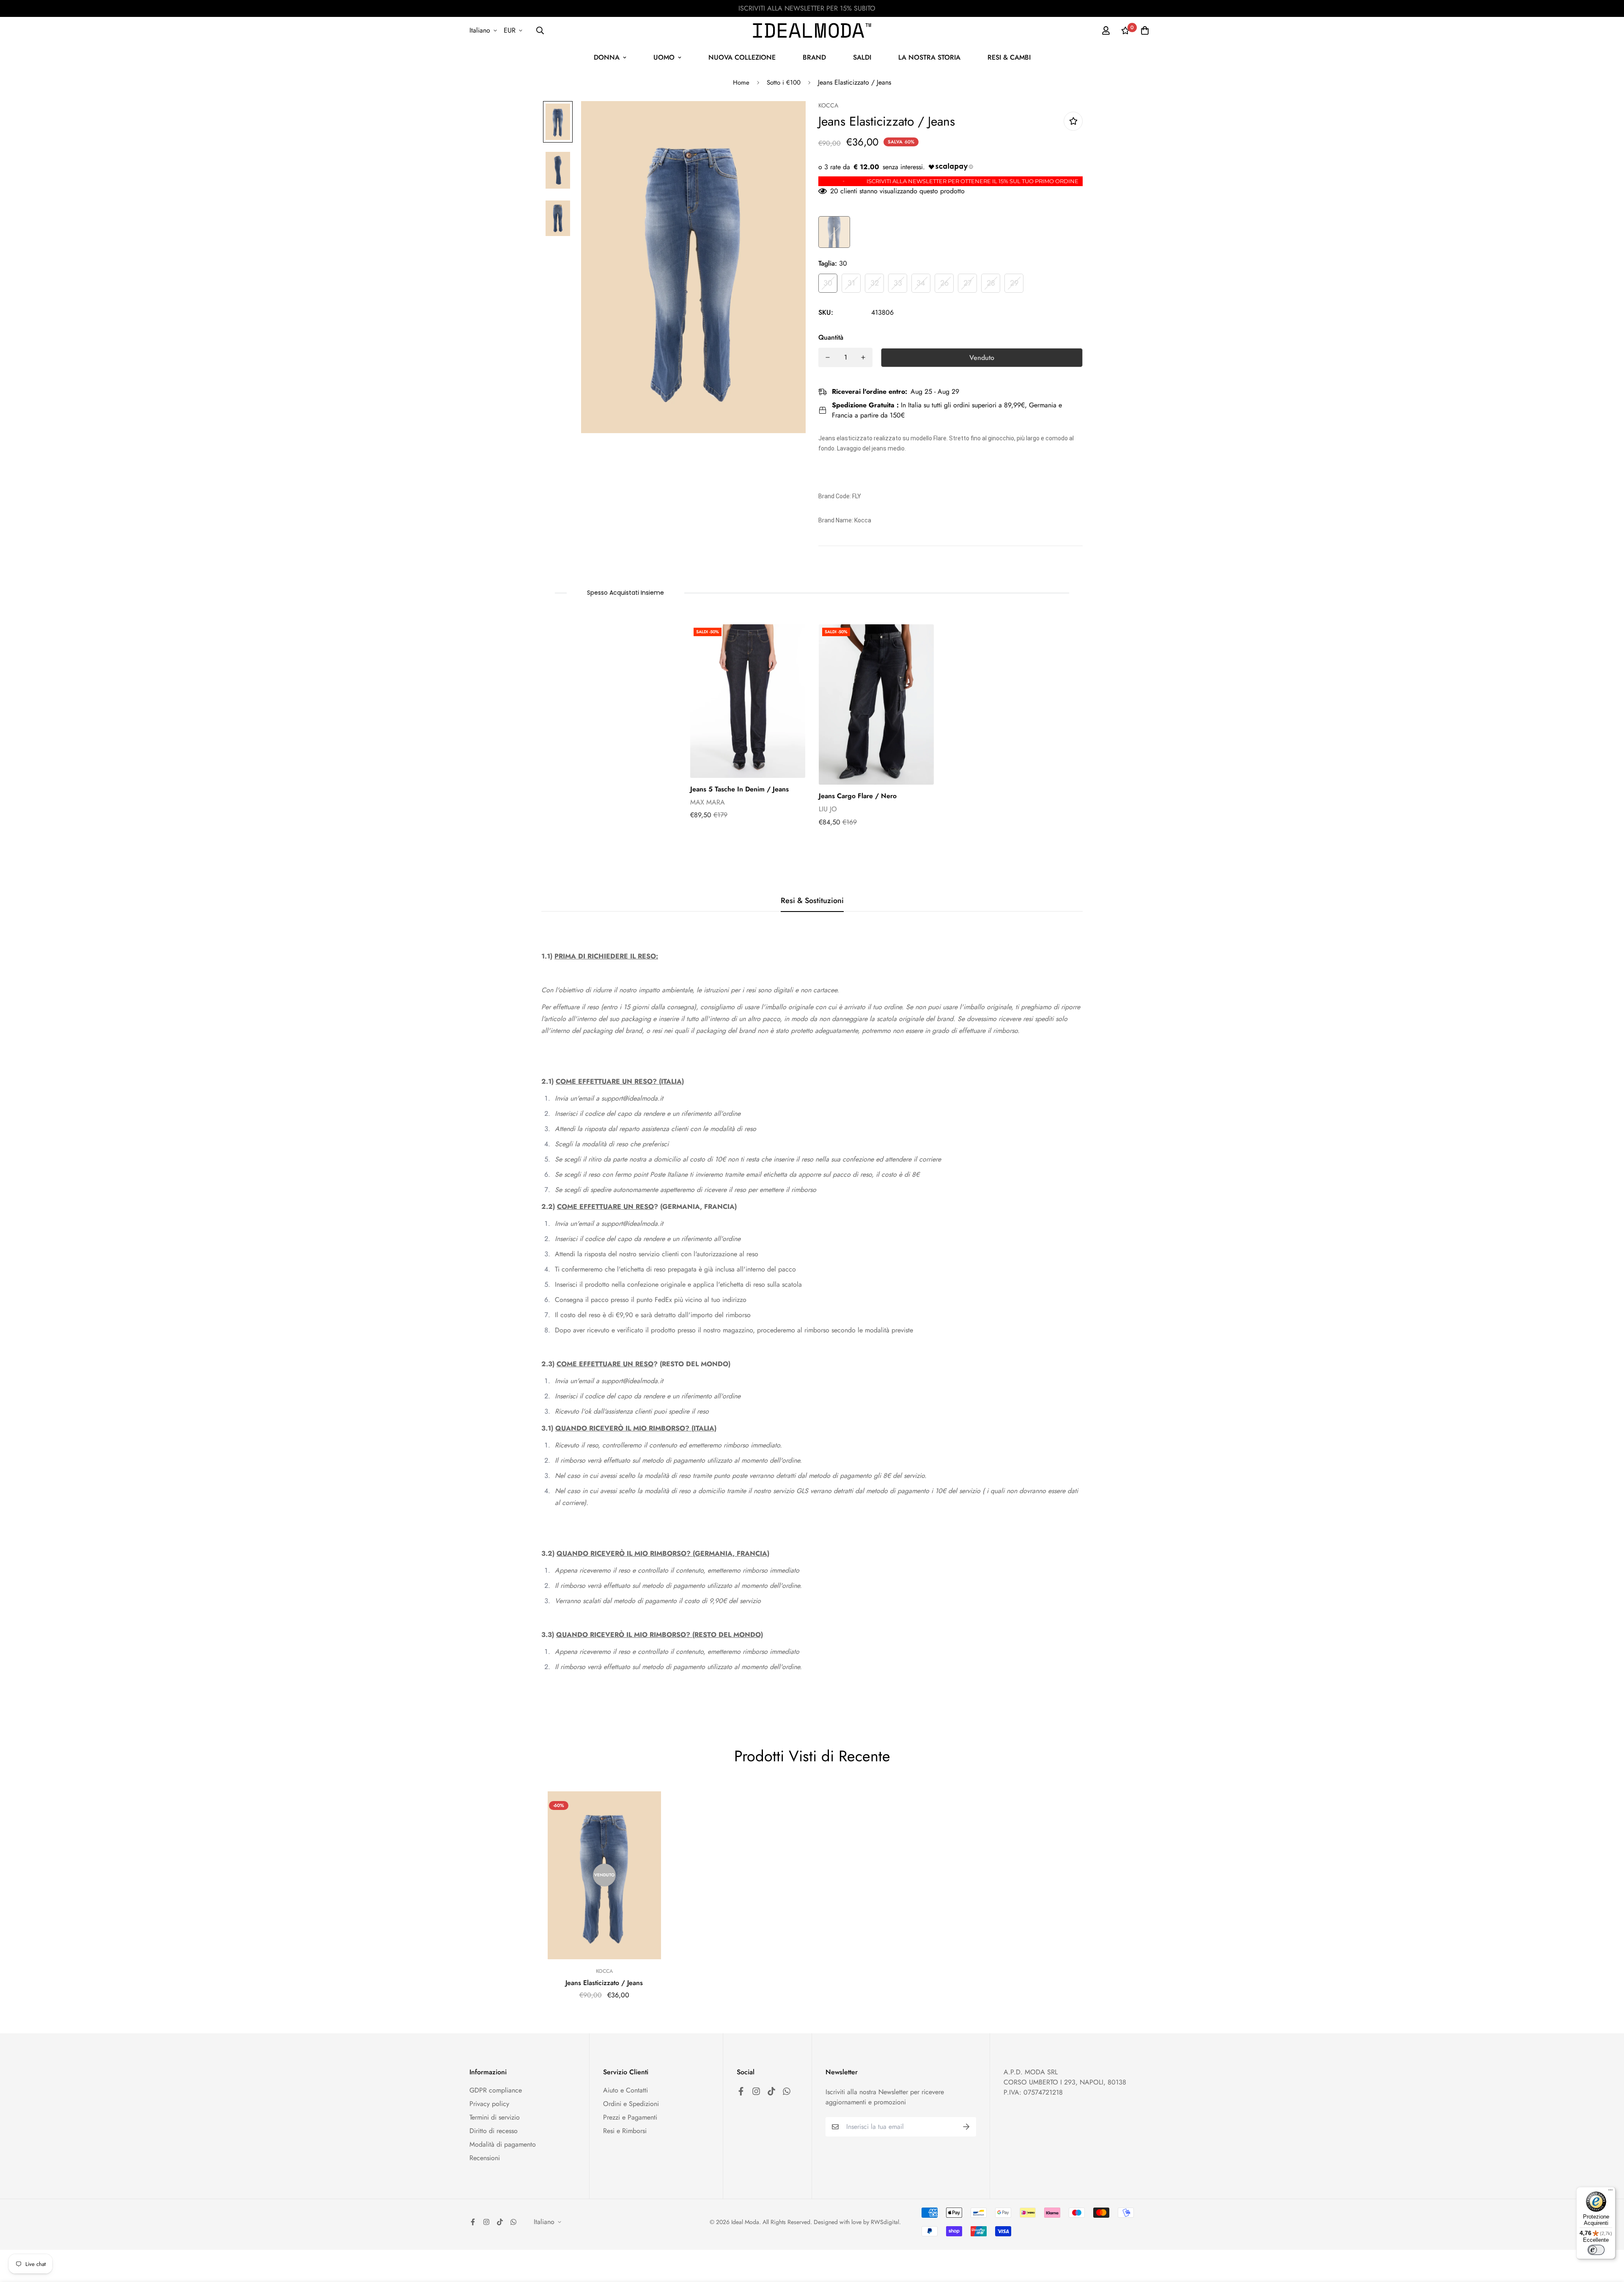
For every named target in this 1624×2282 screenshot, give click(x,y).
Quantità (831, 337)
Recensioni (485, 2158)
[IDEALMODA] (812, 30)
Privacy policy (489, 2104)
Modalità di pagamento (503, 2144)
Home (741, 82)
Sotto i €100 (784, 82)
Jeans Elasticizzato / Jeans (604, 1983)
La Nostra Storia (929, 57)
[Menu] (1610, 2192)
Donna (607, 57)
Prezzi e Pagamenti (630, 2117)
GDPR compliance (496, 2090)
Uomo (664, 57)
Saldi (862, 57)
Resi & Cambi (1009, 57)
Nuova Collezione (742, 57)
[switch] (1596, 2250)
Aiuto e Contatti (625, 2090)
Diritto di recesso (494, 2131)
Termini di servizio (495, 2117)
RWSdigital (885, 2222)
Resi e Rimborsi (625, 2131)
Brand (814, 57)
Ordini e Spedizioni (631, 2104)
